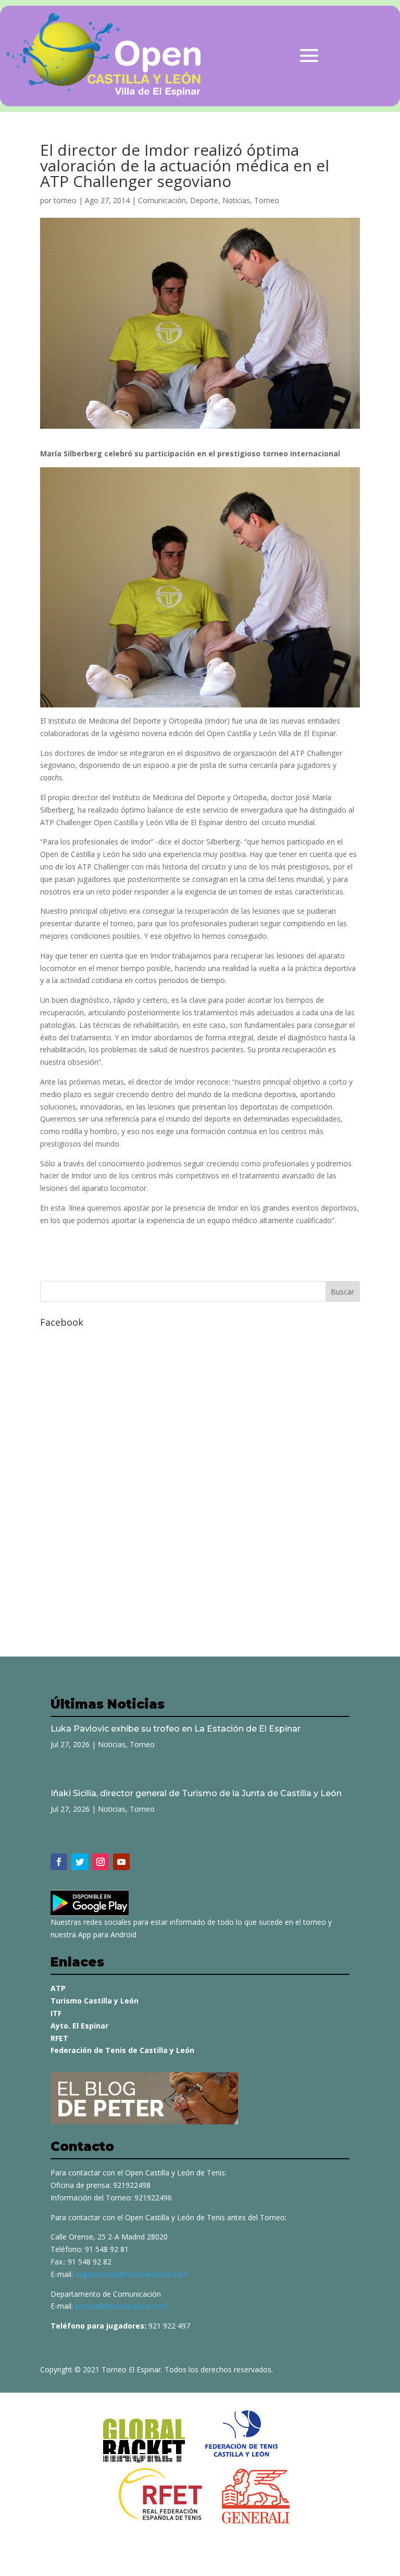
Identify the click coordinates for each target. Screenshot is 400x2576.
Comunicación (162, 200)
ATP (58, 1988)
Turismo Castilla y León (95, 2001)
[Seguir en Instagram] (101, 1862)
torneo (65, 200)
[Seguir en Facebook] (59, 1862)
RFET (59, 2038)
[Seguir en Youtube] (121, 1862)
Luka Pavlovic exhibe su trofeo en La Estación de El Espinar (176, 1729)
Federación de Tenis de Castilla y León (122, 2050)
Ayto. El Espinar (79, 2026)
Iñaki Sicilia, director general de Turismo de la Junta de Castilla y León (196, 1793)
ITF (56, 2013)
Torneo (267, 200)
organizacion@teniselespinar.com (132, 2274)
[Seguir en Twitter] (80, 1862)
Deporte (204, 200)
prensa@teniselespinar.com (121, 2306)
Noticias (236, 200)
